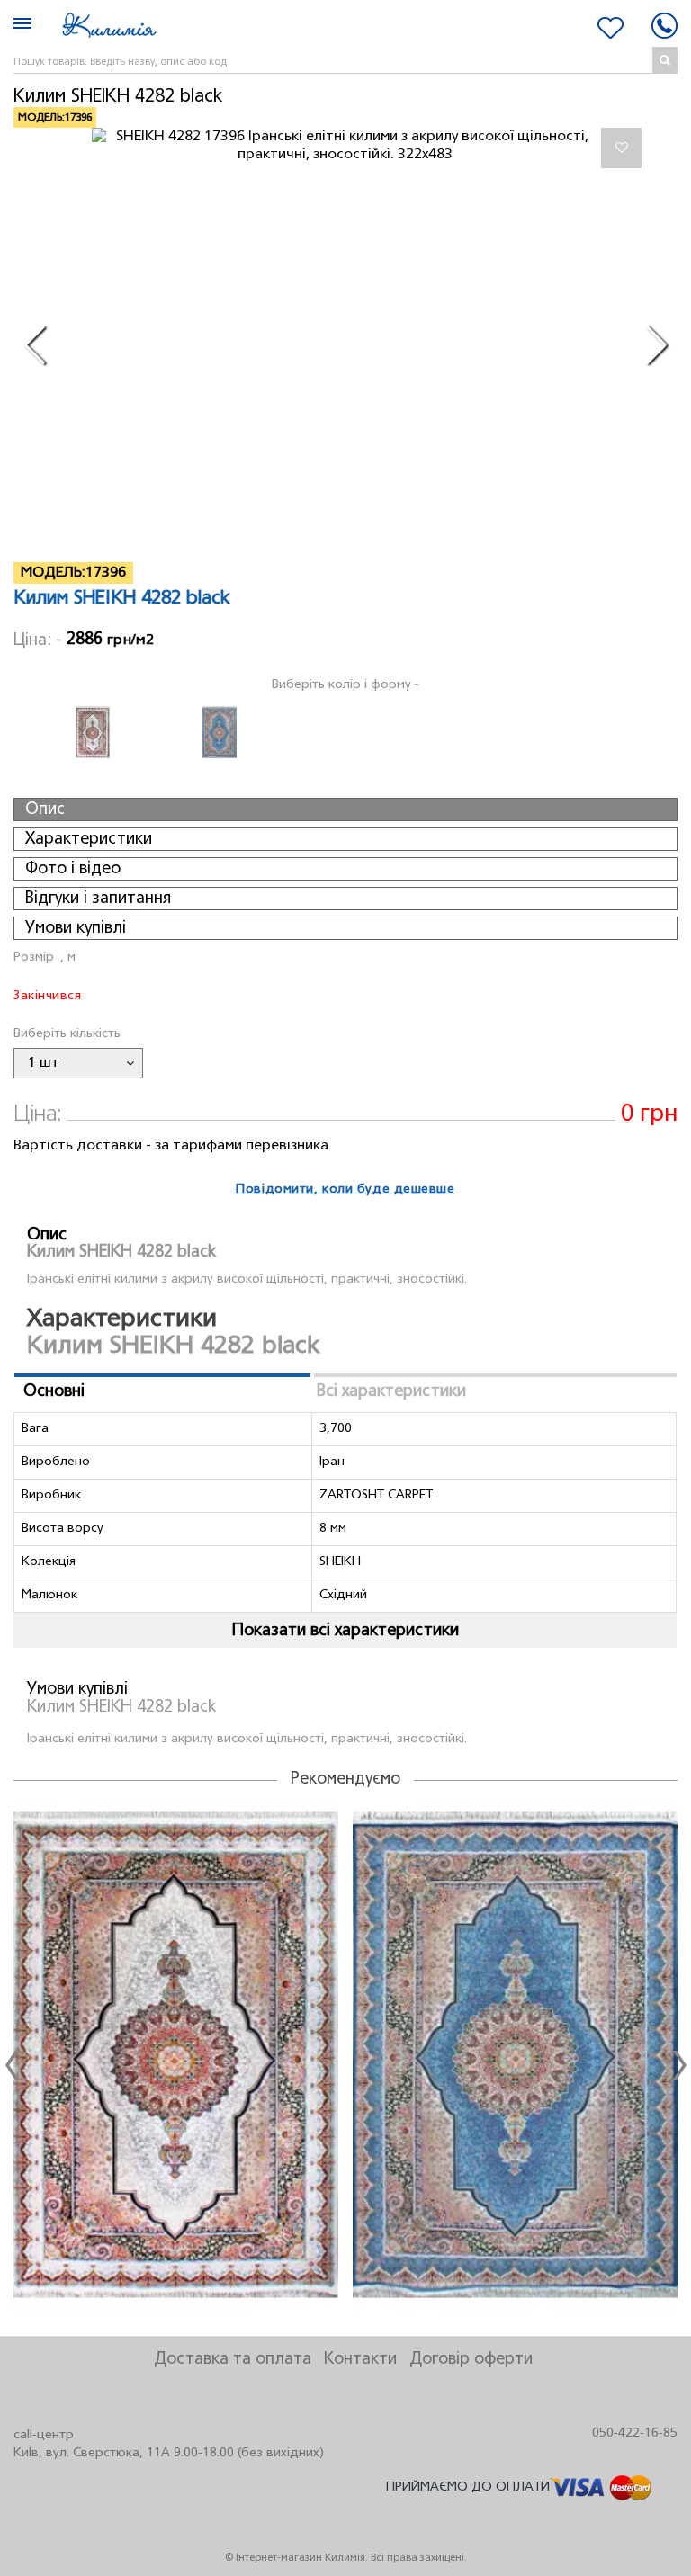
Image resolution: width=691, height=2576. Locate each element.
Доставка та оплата (233, 2359)
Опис (45, 809)
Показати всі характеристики (345, 1631)
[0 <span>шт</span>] (610, 28)
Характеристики (89, 839)
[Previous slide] (12, 2065)
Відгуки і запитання (98, 899)
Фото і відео (73, 869)
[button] (35, 345)
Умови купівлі (76, 928)
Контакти (360, 2359)
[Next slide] (679, 2065)
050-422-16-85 (635, 2433)
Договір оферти (471, 2359)
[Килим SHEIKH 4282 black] (345, 146)
